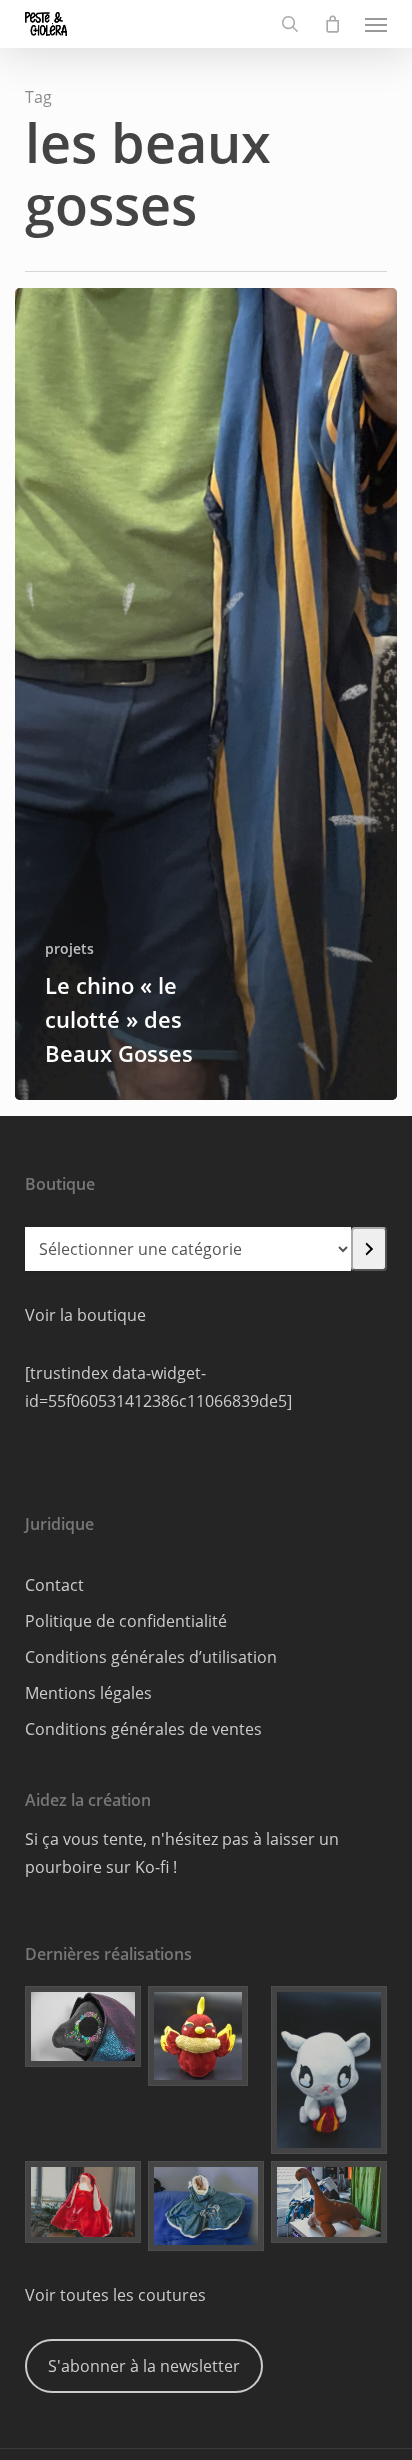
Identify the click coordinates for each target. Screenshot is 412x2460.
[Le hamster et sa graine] (329, 2070)
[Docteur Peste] (83, 2026)
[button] (376, 24)
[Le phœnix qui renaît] (206, 2036)
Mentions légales (88, 1693)
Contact (54, 1585)
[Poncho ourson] (206, 2206)
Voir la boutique (85, 1315)
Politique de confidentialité (126, 1621)
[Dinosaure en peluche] (329, 2201)
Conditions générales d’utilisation (151, 1657)
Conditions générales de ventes (143, 1729)
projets (69, 948)
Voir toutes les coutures (115, 2295)
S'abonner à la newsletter (144, 2366)
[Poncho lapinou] (83, 2201)
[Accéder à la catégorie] (369, 1249)
